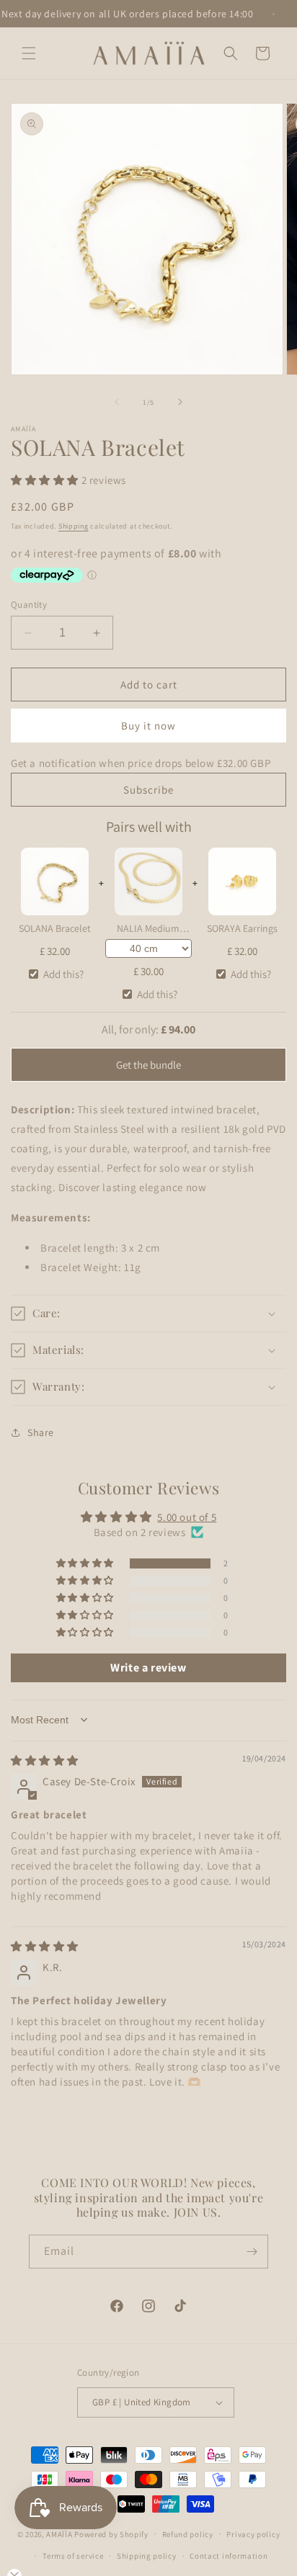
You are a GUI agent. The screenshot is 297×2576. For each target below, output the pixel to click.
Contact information (229, 2556)
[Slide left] (117, 402)
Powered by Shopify (111, 2534)
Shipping (74, 526)
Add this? (63, 974)
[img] (45, 1760)
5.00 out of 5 (187, 1517)
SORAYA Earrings (242, 928)
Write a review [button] (148, 1668)
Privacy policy (253, 2534)
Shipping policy (147, 2556)
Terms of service (73, 2556)
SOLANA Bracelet (55, 928)
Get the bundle (148, 1065)
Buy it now (148, 726)
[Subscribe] (252, 2252)
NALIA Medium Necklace (148, 930)
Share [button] (41, 1432)
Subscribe (148, 790)
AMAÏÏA (59, 2534)
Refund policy (188, 2534)
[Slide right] (180, 402)
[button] (29, 53)
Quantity (29, 605)
